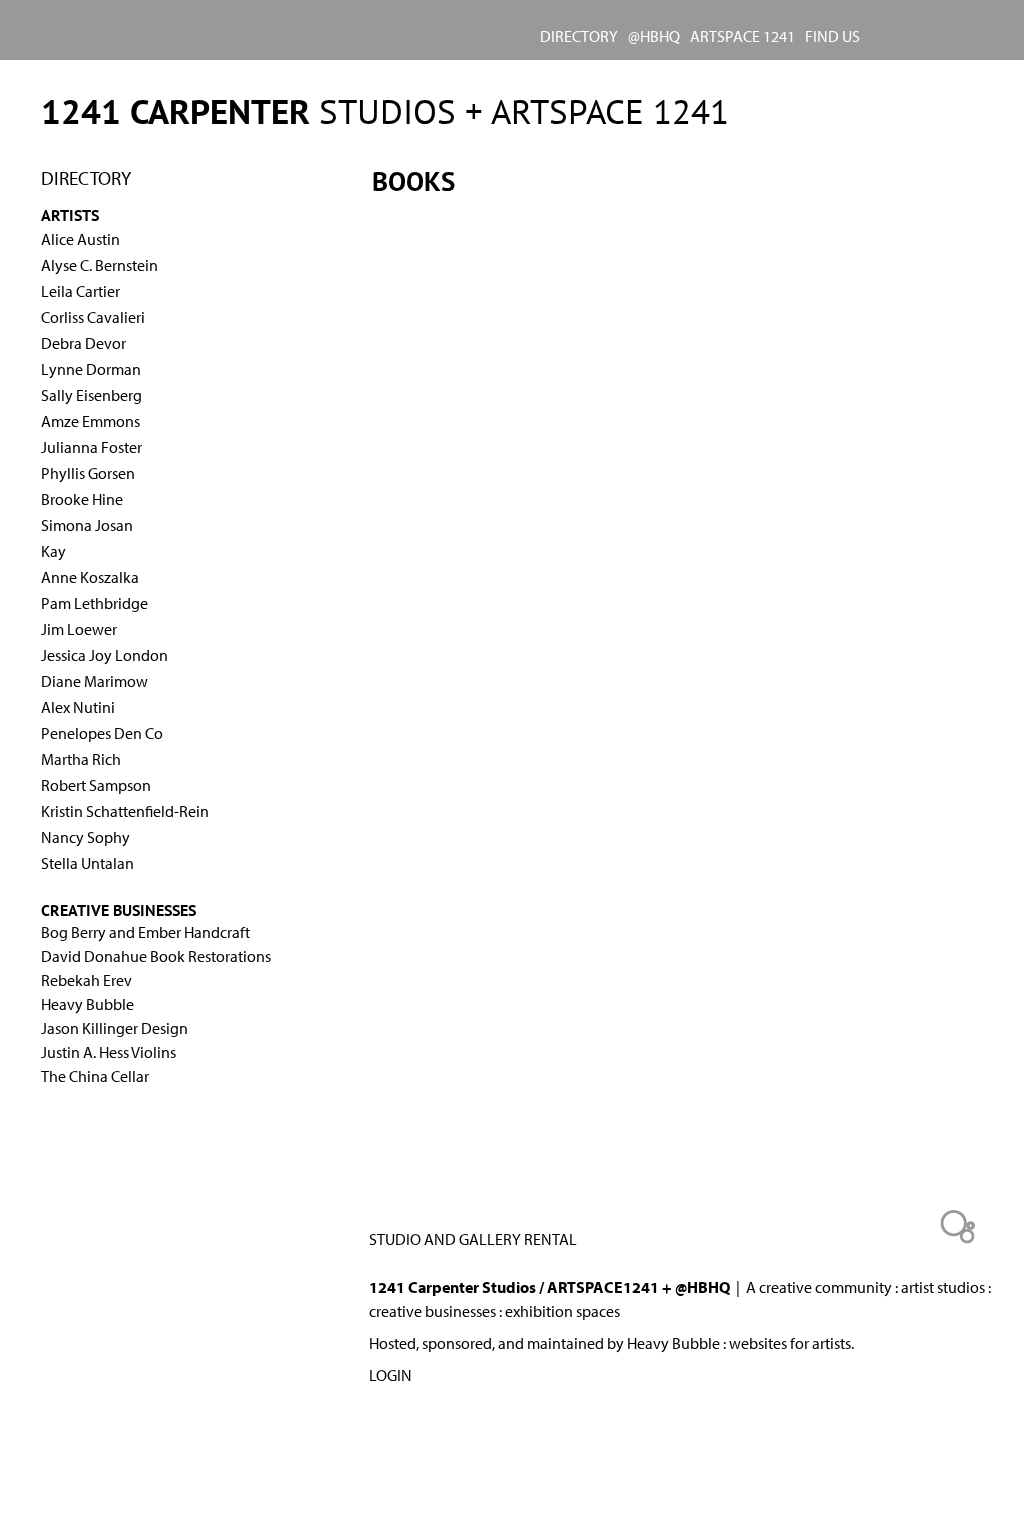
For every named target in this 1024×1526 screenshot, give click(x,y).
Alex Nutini (78, 707)
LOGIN (390, 1375)
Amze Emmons (90, 421)
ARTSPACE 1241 (742, 36)
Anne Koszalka (90, 577)
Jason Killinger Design (114, 1028)
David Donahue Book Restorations (156, 956)
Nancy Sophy (85, 837)
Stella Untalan (87, 863)
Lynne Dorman (91, 369)
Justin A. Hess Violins (108, 1052)
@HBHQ (654, 36)
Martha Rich (81, 759)
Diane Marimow (94, 681)
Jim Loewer (79, 629)
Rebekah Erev (86, 980)
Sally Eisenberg (91, 395)
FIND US (832, 36)
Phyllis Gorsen (88, 473)
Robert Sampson (96, 785)
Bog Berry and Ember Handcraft (145, 932)
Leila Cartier (80, 291)
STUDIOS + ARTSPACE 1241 (385, 111)
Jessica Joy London (104, 655)
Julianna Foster (91, 447)
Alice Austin (80, 239)
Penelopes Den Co (102, 733)
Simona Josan (87, 525)
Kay (53, 551)
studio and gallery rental (473, 1239)
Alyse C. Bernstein (99, 265)
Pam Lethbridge (94, 603)
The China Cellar (95, 1076)
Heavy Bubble (87, 1004)
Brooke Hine (82, 499)
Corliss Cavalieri (93, 317)
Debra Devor (83, 343)
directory (579, 36)
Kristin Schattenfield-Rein (125, 811)
